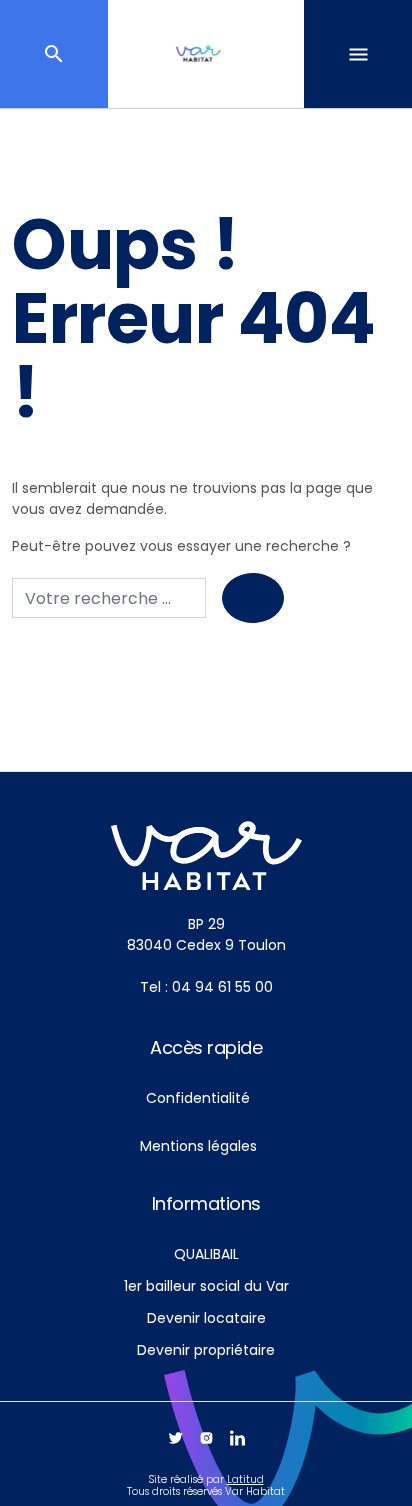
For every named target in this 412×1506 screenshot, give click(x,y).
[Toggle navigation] (358, 54)
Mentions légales (198, 1146)
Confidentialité (198, 1098)
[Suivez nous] (175, 1438)
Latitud (245, 1479)
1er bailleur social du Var (206, 1286)
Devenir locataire (206, 1318)
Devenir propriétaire (206, 1350)
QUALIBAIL (206, 1254)
